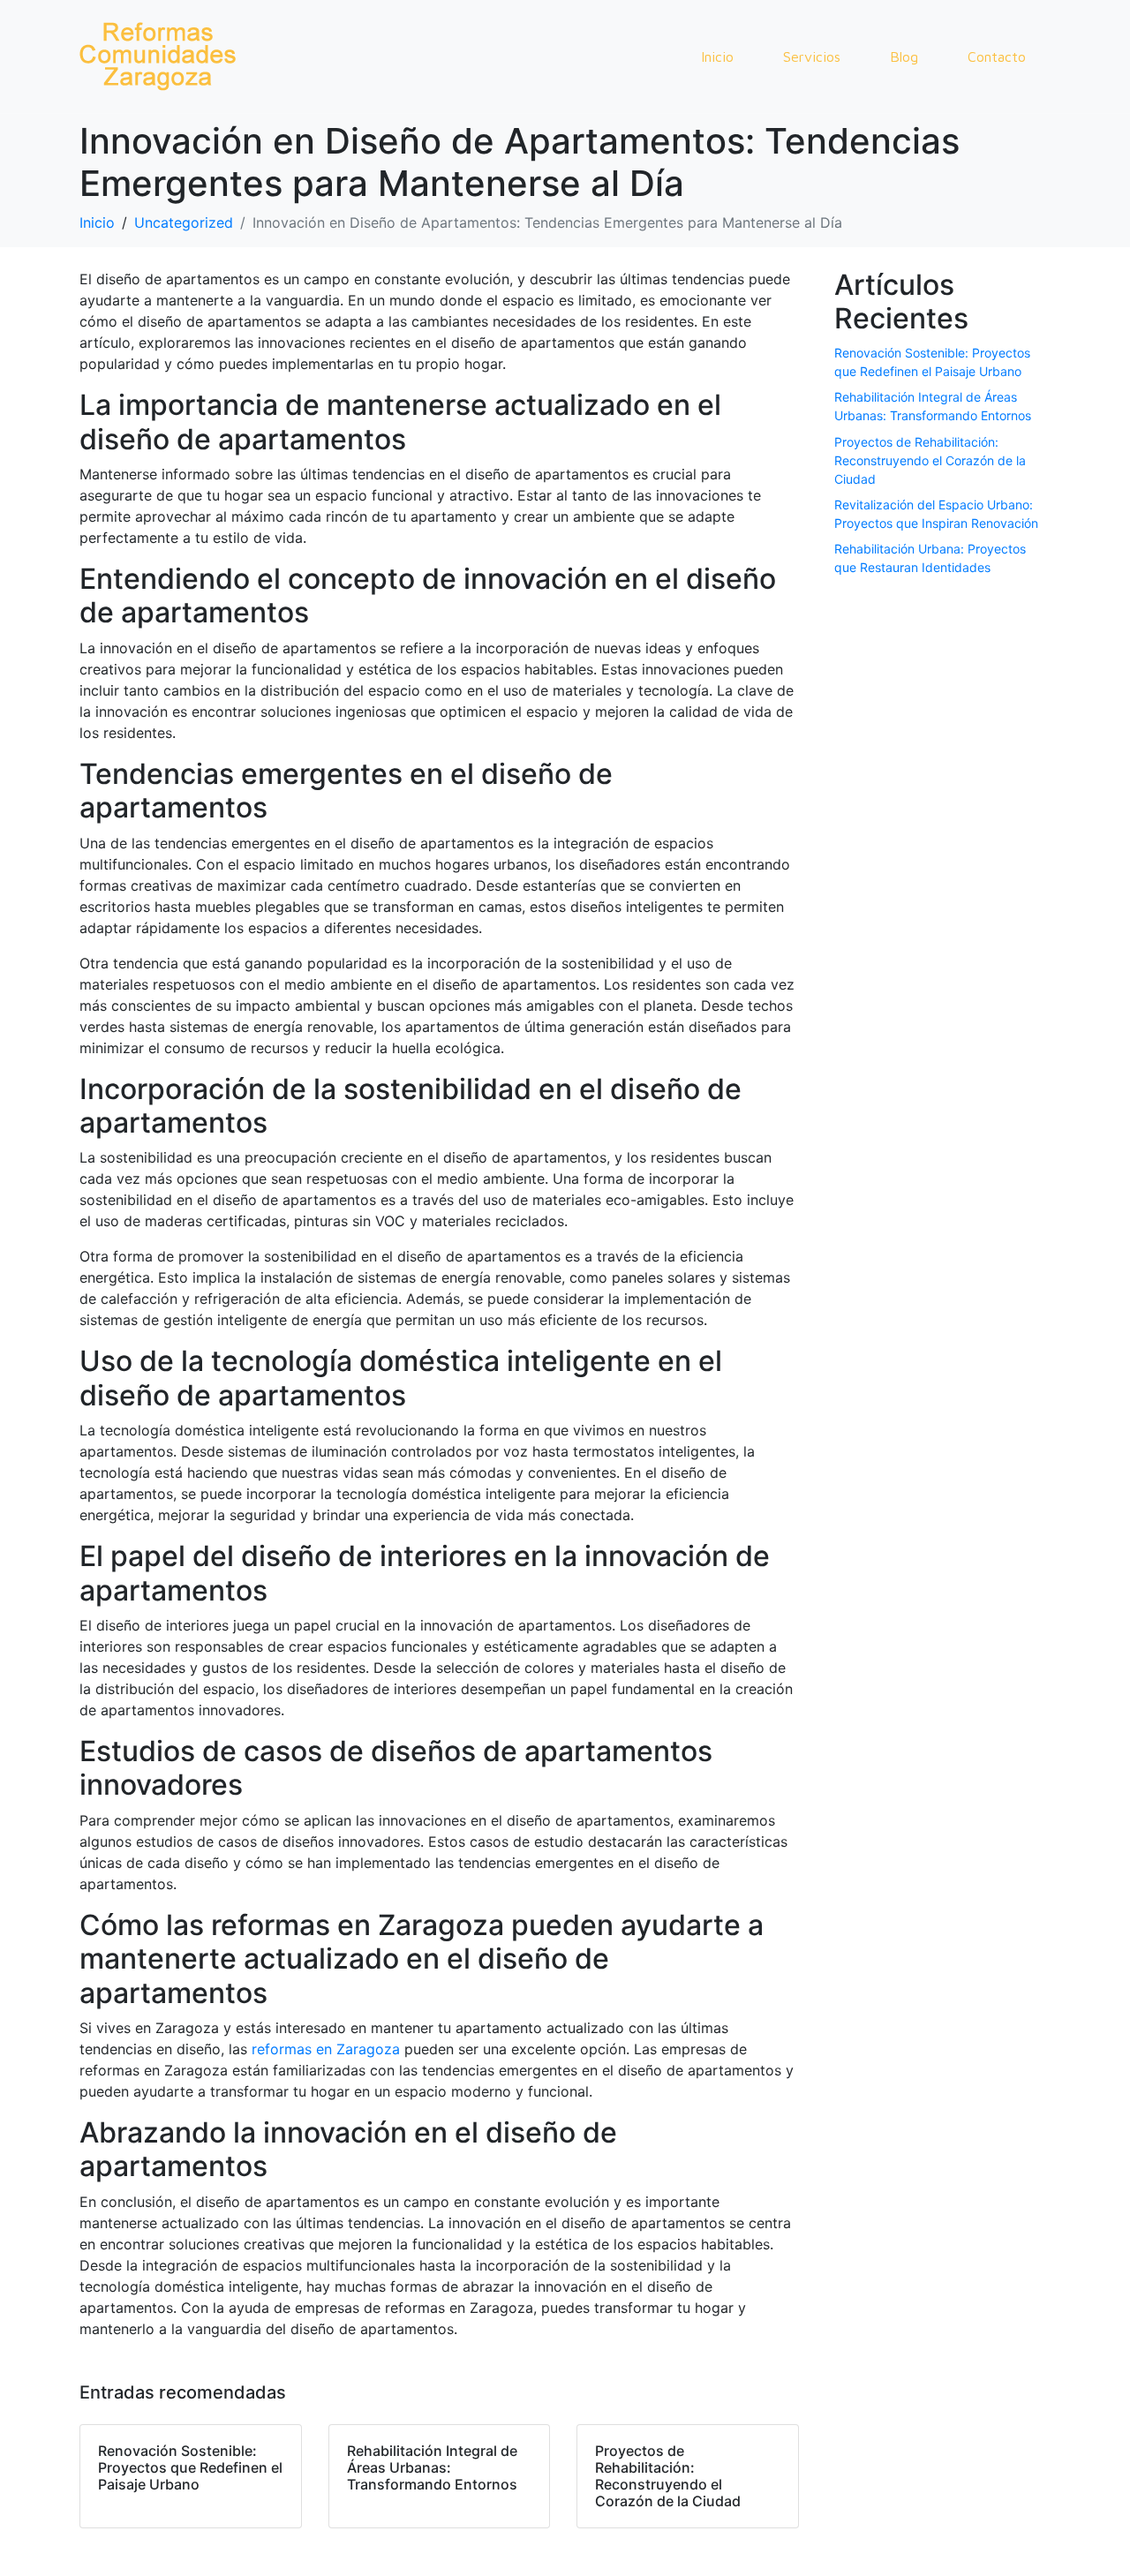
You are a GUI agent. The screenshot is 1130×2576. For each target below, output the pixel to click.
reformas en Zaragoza (326, 2049)
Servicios (812, 56)
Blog (904, 56)
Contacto (997, 56)
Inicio (717, 56)
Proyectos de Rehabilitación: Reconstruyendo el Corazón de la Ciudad (930, 460)
